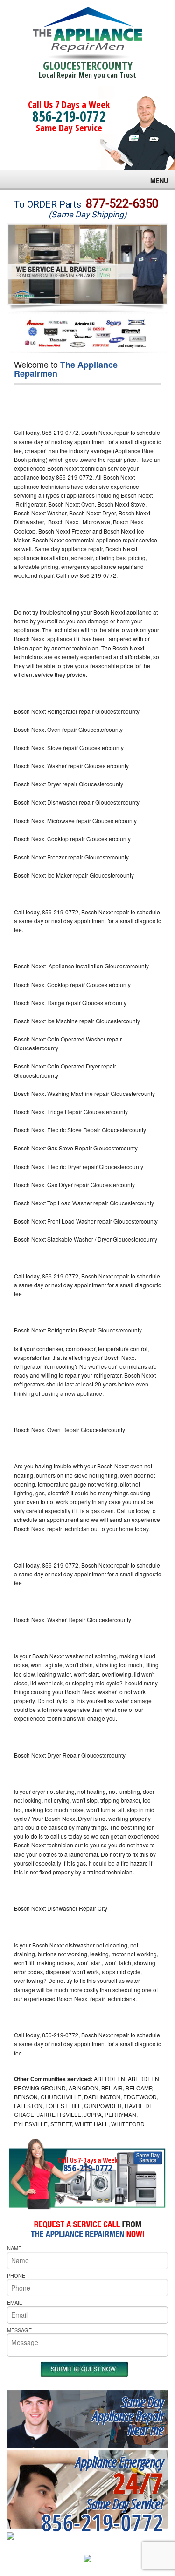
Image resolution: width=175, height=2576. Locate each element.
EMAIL (14, 2302)
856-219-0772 (69, 116)
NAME (14, 2248)
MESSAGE (19, 2330)
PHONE (16, 2275)
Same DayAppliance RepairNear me (128, 2416)
